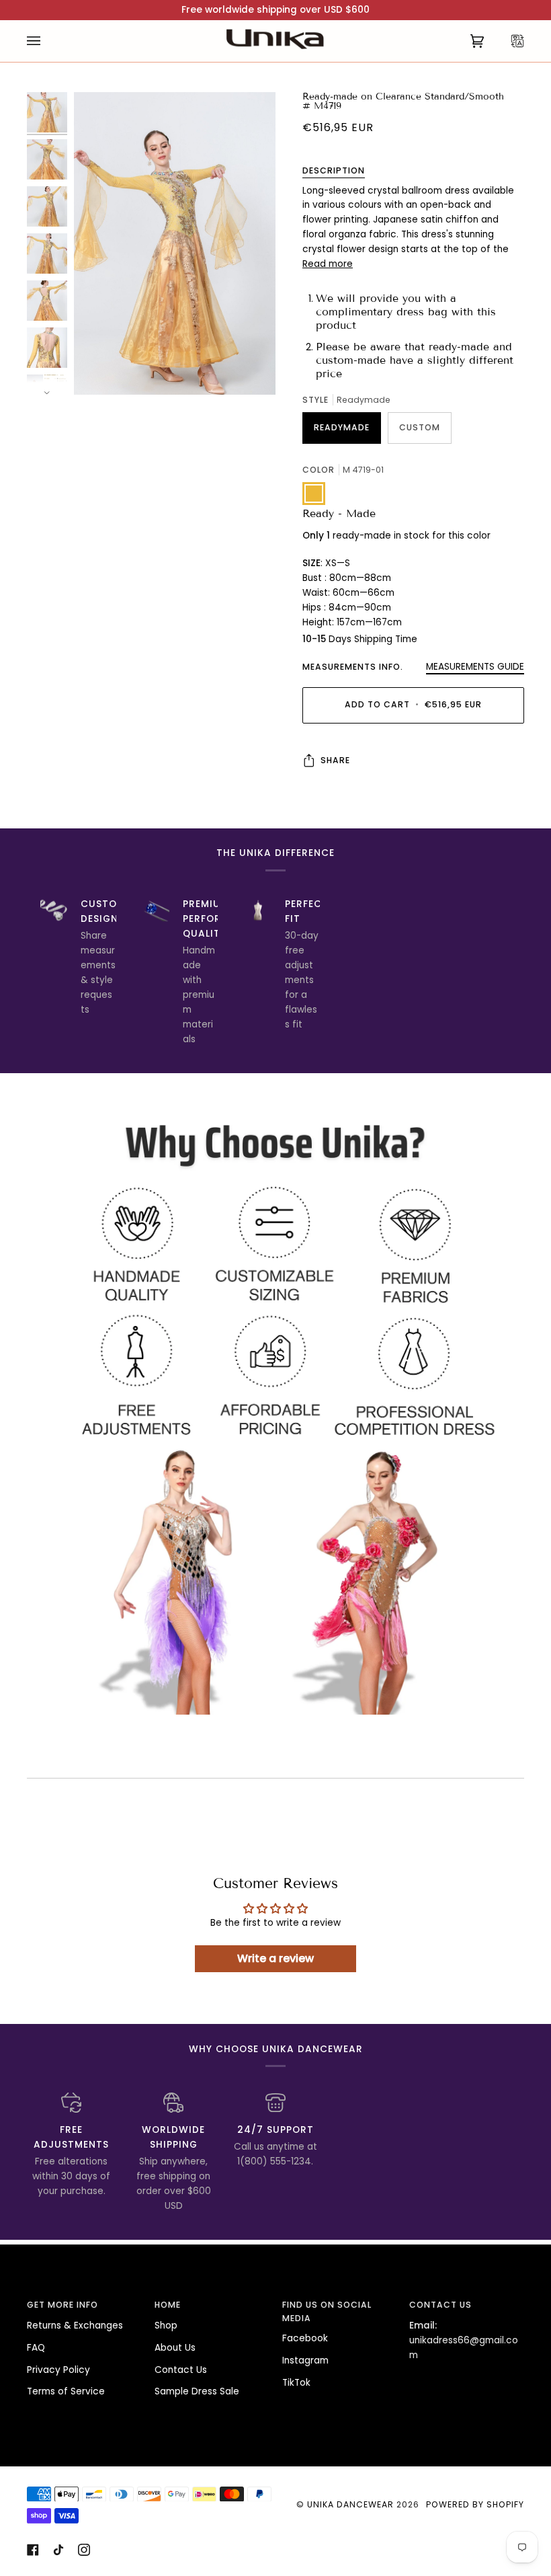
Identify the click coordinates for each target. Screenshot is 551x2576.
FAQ (36, 2348)
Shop (166, 2326)
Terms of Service (66, 2391)
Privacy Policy (58, 2370)
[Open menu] (47, 41)
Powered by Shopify (475, 2504)
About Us (175, 2348)
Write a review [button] (275, 1958)
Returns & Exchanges (75, 2326)
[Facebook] (33, 2550)
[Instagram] (84, 2550)
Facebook (305, 2338)
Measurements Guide (475, 667)
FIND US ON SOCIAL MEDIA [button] (327, 2311)
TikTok (296, 2383)
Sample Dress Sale (197, 2391)
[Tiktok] (58, 2550)
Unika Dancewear (350, 2504)
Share (335, 760)
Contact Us (181, 2370)
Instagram (305, 2360)
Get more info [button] (62, 2305)
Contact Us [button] (440, 2305)
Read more (328, 264)
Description (334, 170)
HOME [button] (168, 2305)
